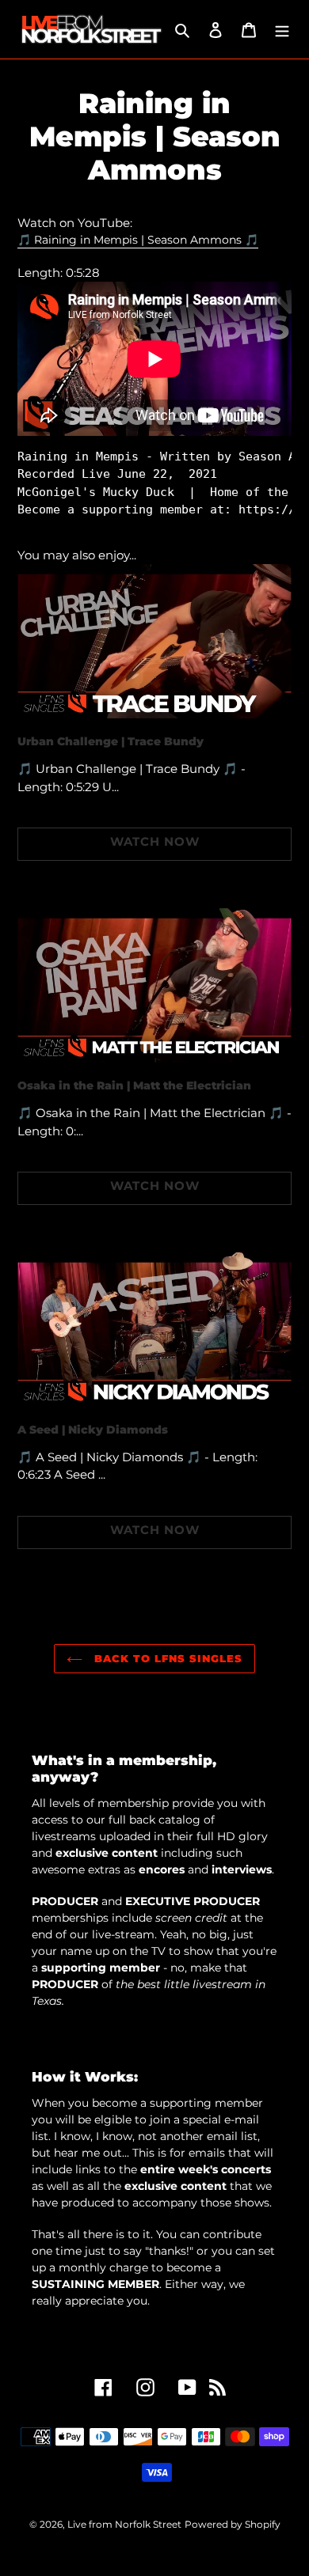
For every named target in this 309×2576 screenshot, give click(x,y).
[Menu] (282, 30)
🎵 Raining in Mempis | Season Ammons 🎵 (138, 240)
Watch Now (155, 841)
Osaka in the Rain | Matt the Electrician (134, 1085)
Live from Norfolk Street (124, 2524)
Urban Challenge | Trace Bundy (111, 741)
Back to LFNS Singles (167, 1658)
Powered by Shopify (233, 2524)
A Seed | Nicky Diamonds (93, 1430)
